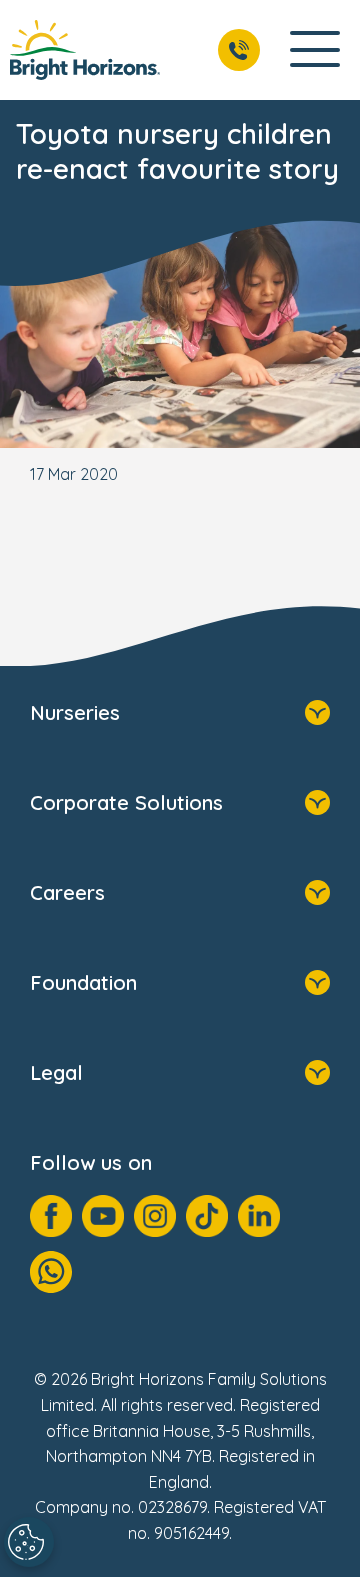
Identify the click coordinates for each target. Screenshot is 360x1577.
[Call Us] (239, 50)
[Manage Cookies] (29, 1542)
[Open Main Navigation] (315, 50)
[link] (85, 50)
